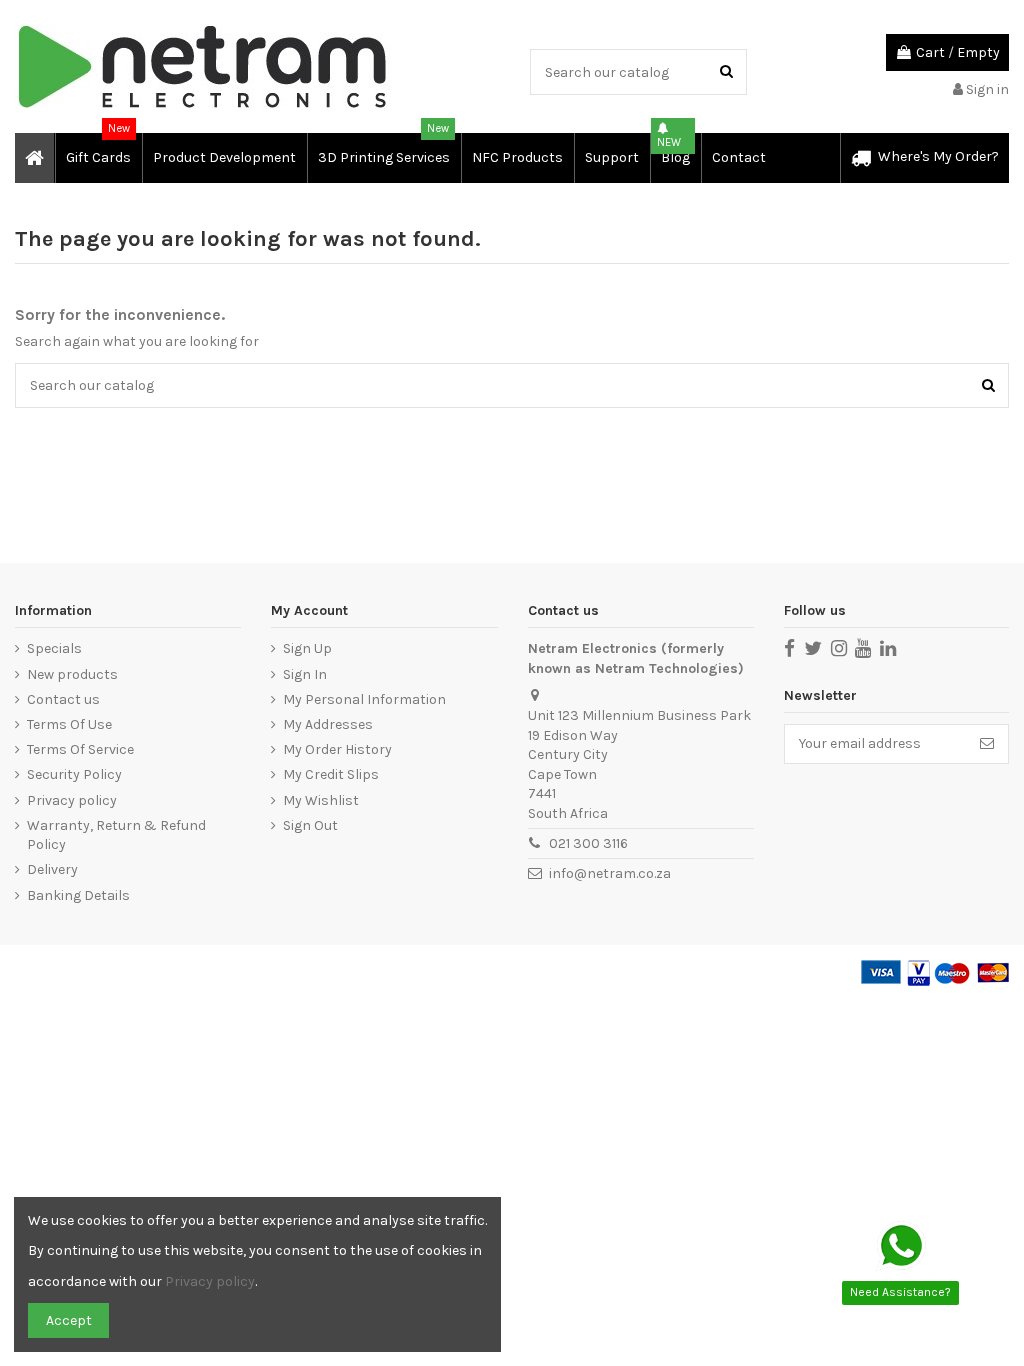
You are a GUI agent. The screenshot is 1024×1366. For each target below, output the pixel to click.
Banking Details (78, 895)
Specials (54, 648)
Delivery (52, 869)
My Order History (337, 749)
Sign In (305, 674)
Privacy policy (72, 800)
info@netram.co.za (610, 873)
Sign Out (310, 825)
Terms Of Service (80, 749)
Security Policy (74, 774)
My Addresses (328, 724)
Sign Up (307, 648)
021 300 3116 (588, 843)
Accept (69, 1320)
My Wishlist (321, 800)
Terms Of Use (69, 724)
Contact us (63, 699)
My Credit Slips (331, 774)
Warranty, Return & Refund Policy (116, 835)
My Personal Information (364, 699)
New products (72, 674)
